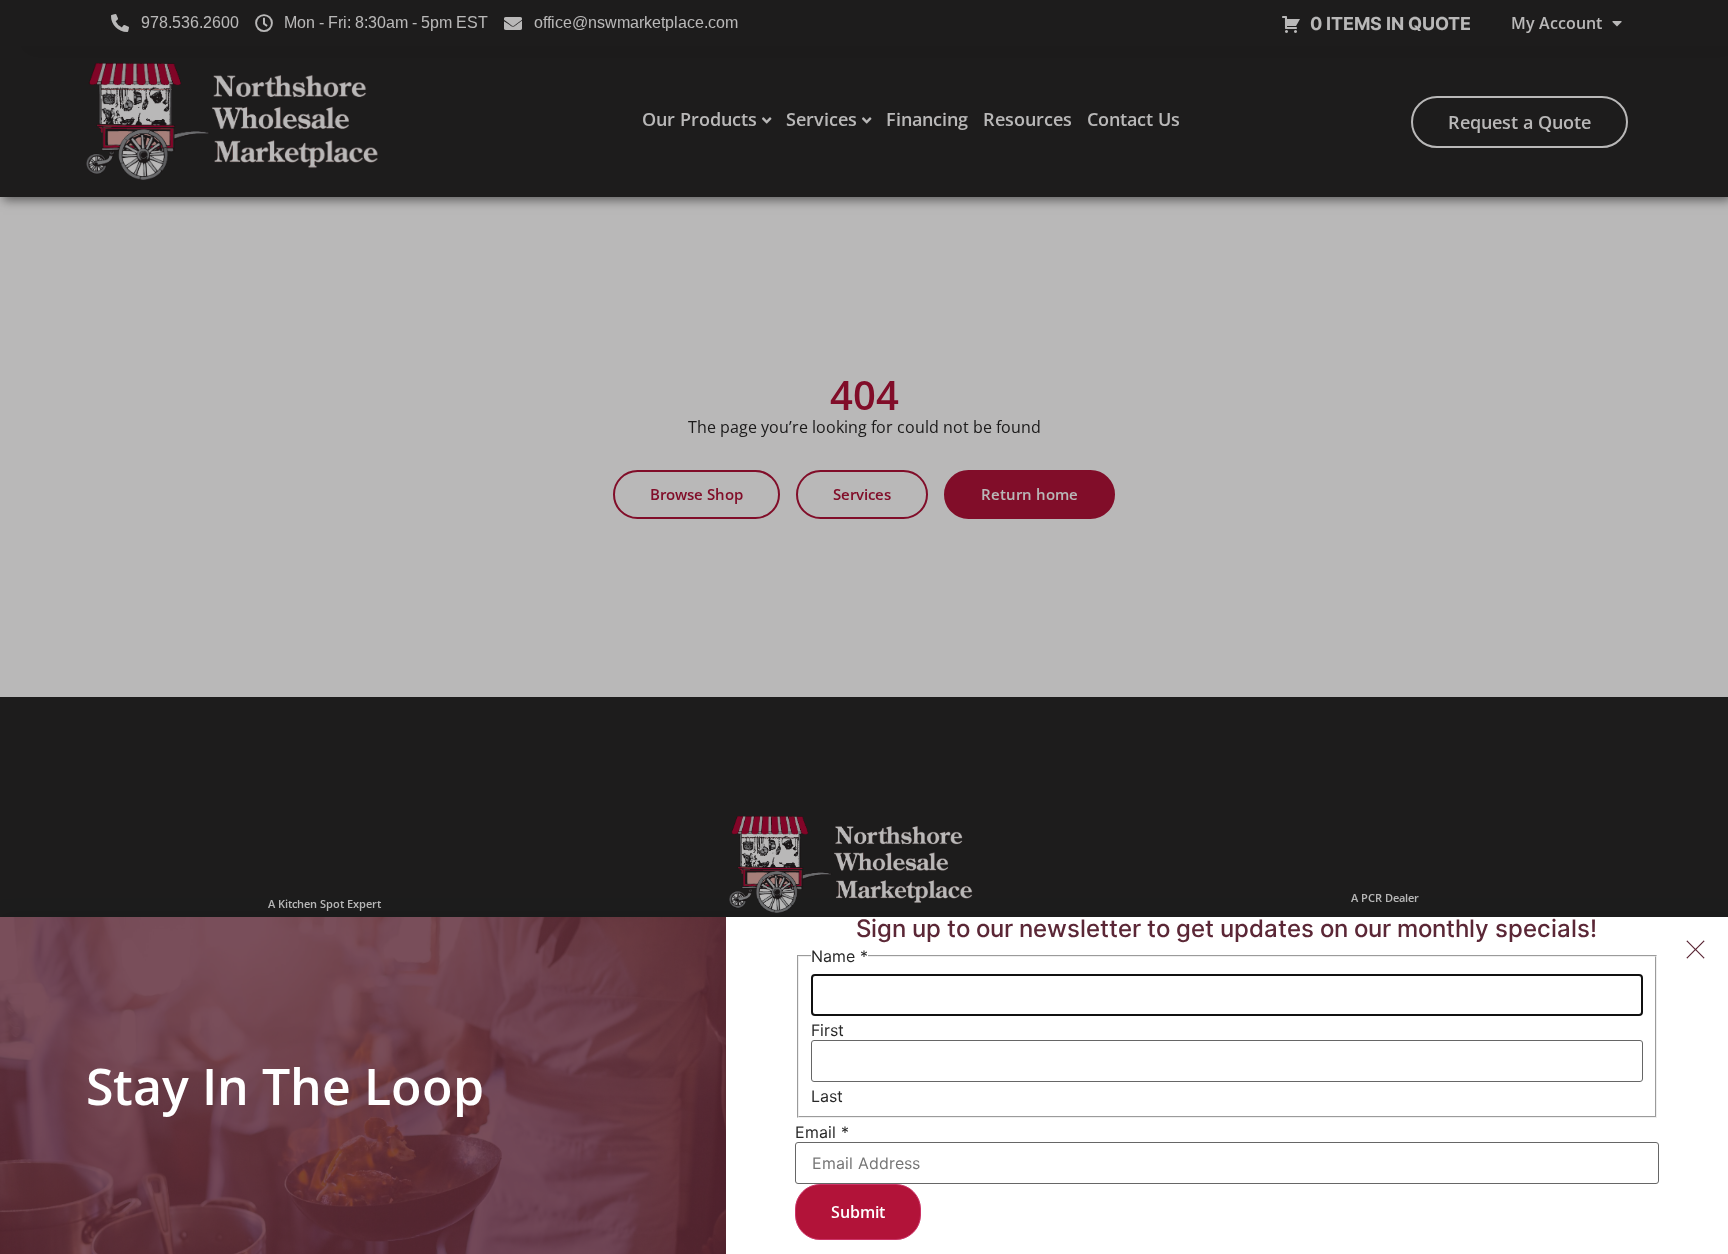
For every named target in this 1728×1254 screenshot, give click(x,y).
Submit (858, 1212)
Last (827, 1096)
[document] (864, 627)
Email (822, 1132)
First (827, 1030)
